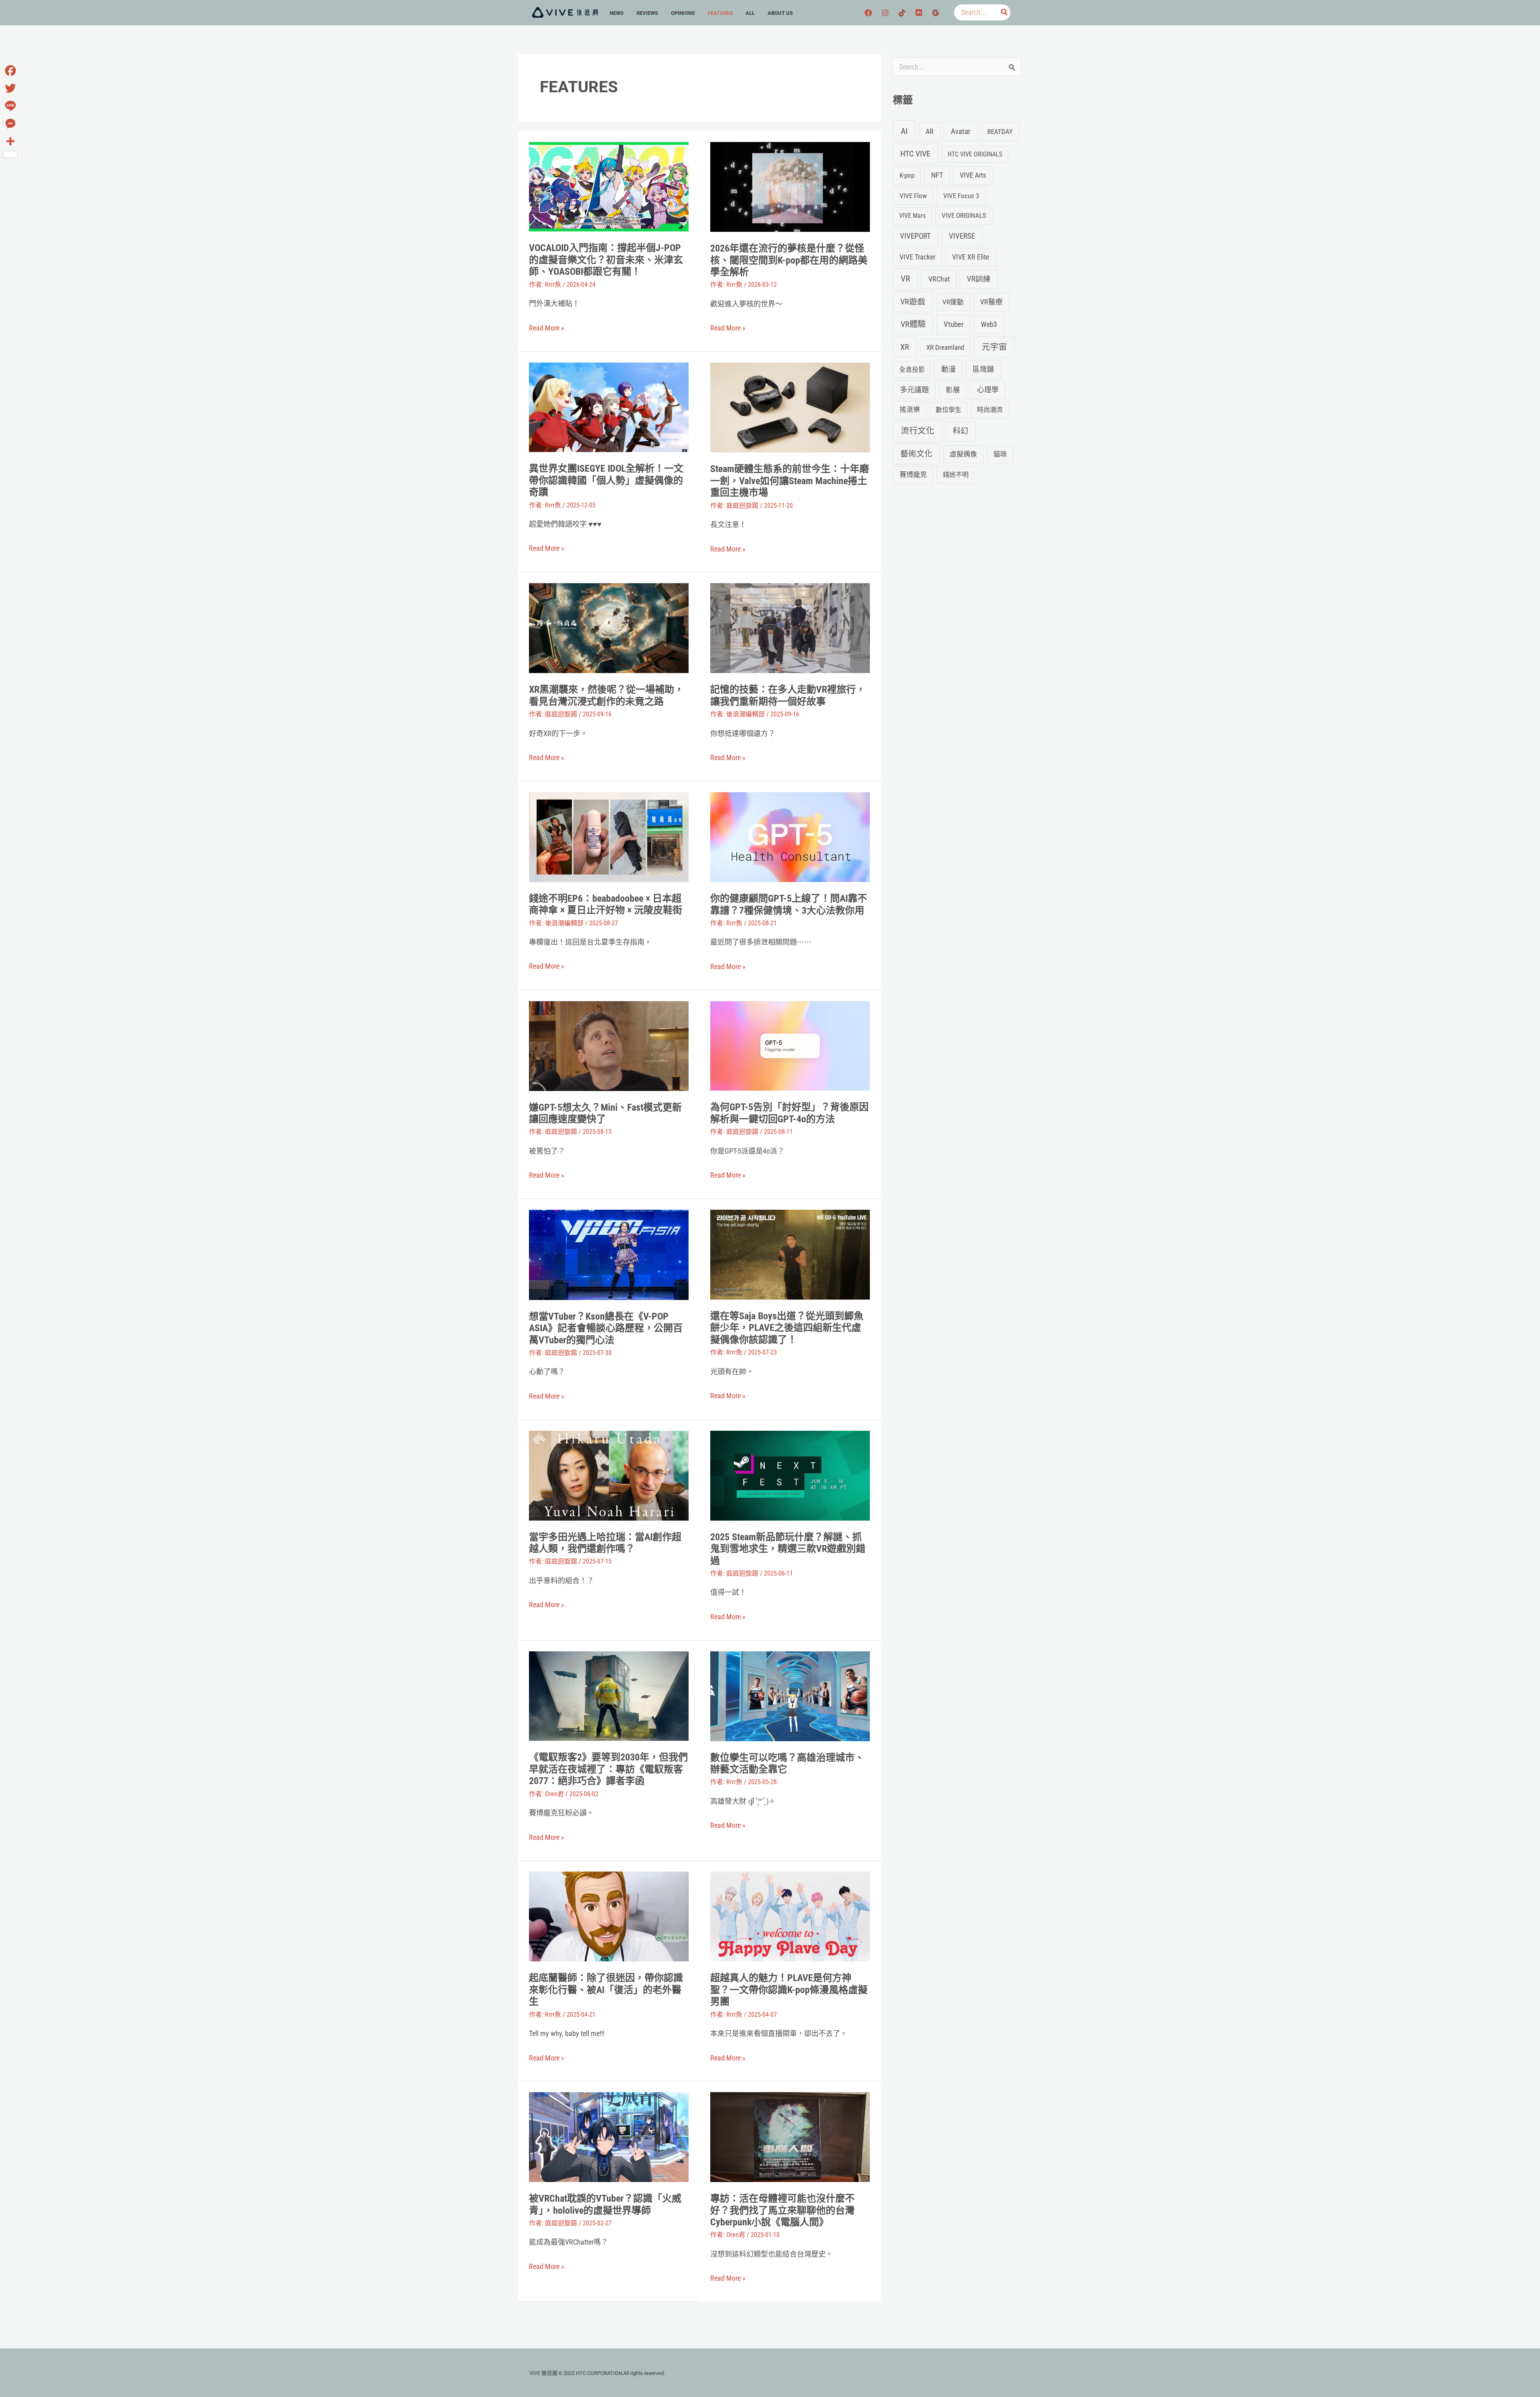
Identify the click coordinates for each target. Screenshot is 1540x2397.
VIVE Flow (913, 196)
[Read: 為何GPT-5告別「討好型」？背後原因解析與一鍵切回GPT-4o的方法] (790, 1045)
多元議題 (914, 390)
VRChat (939, 279)
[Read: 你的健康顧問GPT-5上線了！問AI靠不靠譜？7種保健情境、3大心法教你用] (790, 837)
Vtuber (954, 324)
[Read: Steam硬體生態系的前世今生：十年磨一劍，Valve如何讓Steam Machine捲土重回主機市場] (790, 407)
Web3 (989, 324)
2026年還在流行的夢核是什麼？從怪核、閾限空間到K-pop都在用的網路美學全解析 (789, 260)
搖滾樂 (910, 410)
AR (930, 131)
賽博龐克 (913, 475)
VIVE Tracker (917, 257)
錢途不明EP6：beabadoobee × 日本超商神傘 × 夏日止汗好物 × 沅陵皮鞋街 (606, 904)
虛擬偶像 (963, 454)
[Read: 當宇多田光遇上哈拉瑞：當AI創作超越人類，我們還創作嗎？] (609, 1475)
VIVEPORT (915, 236)
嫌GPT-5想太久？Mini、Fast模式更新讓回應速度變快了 (605, 1113)
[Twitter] (10, 88)
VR (905, 279)
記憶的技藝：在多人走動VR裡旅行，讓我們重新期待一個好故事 (788, 696)
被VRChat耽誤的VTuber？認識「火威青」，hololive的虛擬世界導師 (605, 2204)
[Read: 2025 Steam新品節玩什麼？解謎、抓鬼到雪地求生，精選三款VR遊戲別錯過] (790, 1475)
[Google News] (936, 13)
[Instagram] (885, 13)
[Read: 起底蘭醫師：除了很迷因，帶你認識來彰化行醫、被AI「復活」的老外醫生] (609, 1916)
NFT (937, 175)
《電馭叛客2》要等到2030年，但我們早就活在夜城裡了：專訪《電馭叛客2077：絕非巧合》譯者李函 (608, 1769)
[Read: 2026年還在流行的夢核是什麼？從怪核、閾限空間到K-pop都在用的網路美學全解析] (790, 186)
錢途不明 (956, 475)
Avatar (961, 131)
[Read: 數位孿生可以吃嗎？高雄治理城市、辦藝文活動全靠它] (790, 1695)
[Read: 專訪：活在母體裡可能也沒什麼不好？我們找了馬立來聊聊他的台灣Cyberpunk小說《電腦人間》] (790, 2136)
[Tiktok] (902, 13)
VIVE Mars (912, 216)
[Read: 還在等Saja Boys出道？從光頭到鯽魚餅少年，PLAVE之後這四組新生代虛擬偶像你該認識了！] (790, 1254)
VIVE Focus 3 (961, 196)
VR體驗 (913, 324)
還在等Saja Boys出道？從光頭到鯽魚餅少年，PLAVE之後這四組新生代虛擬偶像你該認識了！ (787, 1328)
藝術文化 (916, 454)
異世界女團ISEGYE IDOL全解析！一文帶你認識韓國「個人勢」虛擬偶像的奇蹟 (606, 480)
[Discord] (919, 13)
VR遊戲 (913, 302)
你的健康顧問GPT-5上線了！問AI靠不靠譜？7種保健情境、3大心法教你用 (789, 904)
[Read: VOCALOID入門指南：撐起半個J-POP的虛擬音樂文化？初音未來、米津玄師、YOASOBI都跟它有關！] (609, 186)
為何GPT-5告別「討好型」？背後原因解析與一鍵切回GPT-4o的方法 (789, 1113)
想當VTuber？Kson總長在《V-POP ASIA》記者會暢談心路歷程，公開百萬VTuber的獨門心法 (606, 1328)
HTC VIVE (915, 154)
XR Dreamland (945, 347)
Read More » (547, 328)
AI (904, 131)
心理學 (988, 390)
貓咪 (1000, 454)
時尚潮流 (990, 410)
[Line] (10, 106)
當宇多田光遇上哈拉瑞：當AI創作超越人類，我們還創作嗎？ (605, 1543)
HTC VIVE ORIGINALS (975, 154)
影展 (953, 390)
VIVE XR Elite (971, 257)
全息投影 (912, 370)
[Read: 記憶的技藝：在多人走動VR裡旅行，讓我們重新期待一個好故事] (790, 628)
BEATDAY (1000, 132)
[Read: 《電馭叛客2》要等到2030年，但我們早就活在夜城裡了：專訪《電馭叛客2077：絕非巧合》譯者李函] (609, 1695)
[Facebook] (868, 13)
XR (905, 347)
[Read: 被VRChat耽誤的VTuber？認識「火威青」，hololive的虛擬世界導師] (609, 2136)
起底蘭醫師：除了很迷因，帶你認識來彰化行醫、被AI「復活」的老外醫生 (606, 1990)
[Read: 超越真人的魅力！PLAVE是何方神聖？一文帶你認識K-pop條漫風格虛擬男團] (790, 1916)
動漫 (948, 369)
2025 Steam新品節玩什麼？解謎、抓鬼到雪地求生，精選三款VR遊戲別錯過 (788, 1549)
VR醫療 (991, 302)
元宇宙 (994, 347)
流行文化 (918, 431)
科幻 (960, 431)
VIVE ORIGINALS (964, 215)
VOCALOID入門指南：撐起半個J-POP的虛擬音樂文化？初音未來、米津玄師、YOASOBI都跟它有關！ (606, 260)
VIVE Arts (973, 175)
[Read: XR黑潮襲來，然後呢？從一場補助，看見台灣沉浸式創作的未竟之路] (609, 628)
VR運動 (953, 302)
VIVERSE (962, 236)
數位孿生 (948, 410)
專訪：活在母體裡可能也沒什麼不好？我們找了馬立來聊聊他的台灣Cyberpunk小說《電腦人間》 (782, 2210)
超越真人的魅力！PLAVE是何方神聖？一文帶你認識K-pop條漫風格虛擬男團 (789, 1990)
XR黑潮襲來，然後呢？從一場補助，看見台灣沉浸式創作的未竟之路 (606, 696)
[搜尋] (1005, 12)
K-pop (907, 175)
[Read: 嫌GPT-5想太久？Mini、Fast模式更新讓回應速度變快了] (609, 1045)
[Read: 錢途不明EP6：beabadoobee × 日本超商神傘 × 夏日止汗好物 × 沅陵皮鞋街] (609, 836)
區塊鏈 (983, 369)
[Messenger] (10, 124)
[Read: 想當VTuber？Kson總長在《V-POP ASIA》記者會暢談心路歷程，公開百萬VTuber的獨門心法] (609, 1254)
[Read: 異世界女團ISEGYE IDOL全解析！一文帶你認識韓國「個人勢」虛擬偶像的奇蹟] (609, 407)
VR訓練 (979, 279)
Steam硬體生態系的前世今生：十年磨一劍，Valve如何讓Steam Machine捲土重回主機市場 (790, 481)
